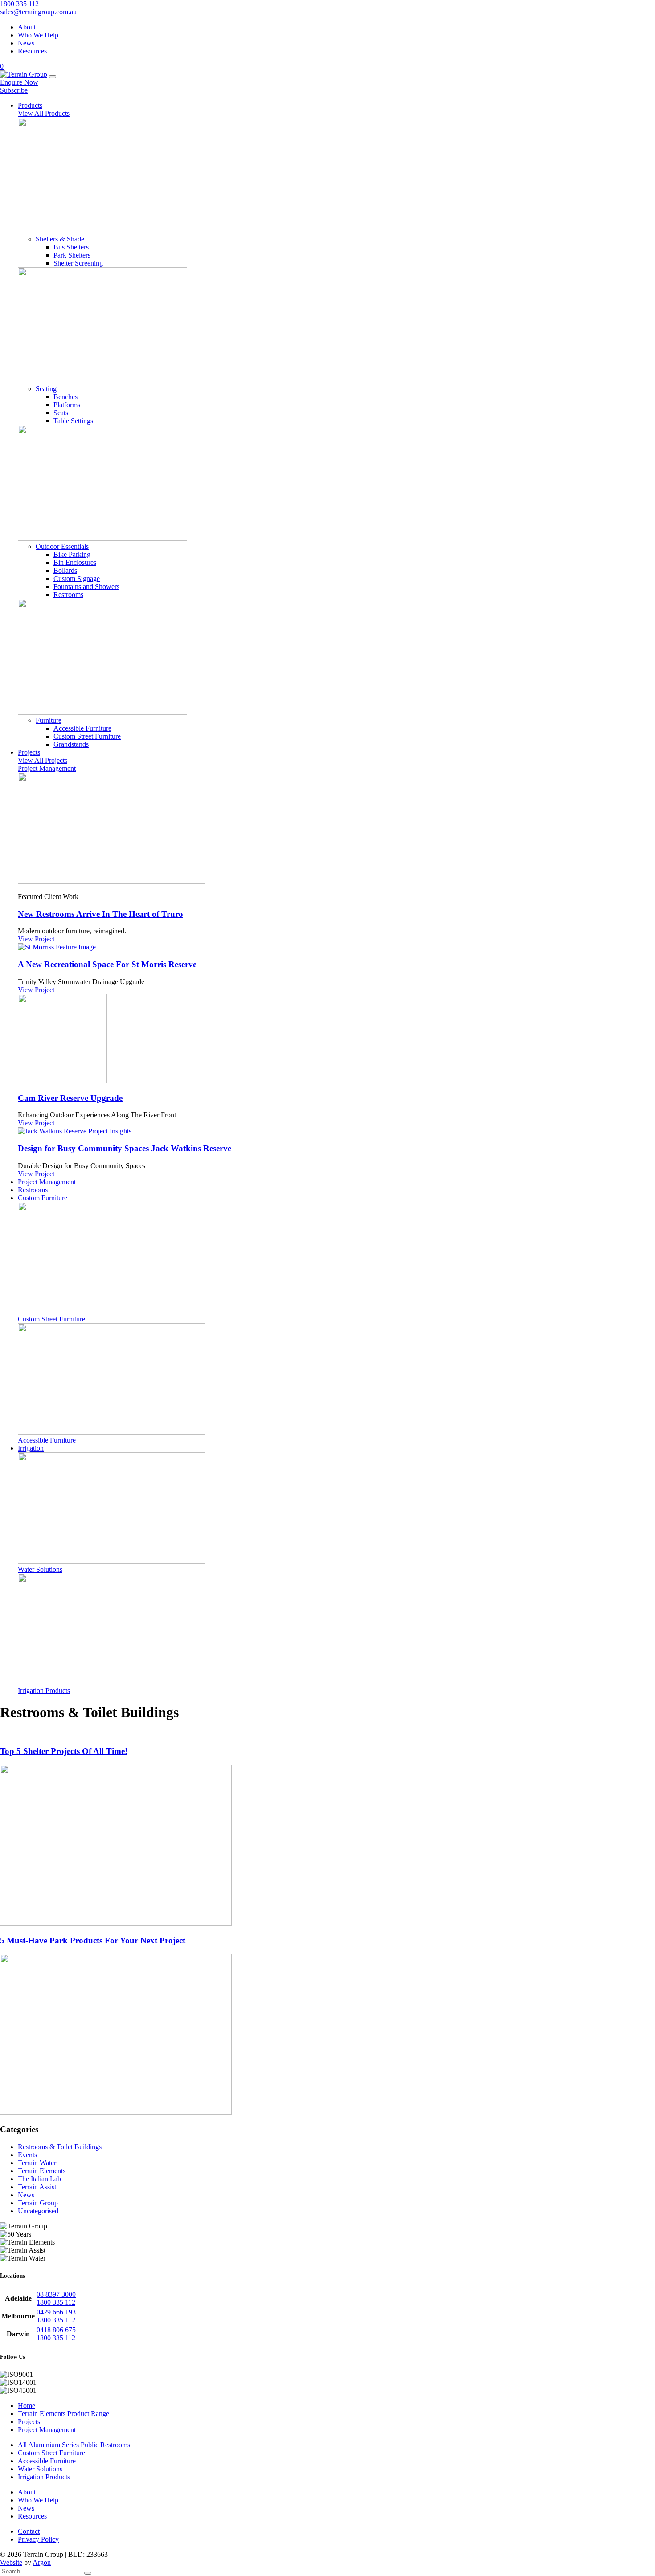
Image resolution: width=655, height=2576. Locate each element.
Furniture (49, 720)
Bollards (65, 570)
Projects (29, 2422)
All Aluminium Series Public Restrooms (74, 2445)
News (26, 43)
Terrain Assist (37, 2187)
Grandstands (71, 744)
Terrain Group (38, 2203)
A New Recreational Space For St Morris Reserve (107, 964)
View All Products (44, 113)
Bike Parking (72, 554)
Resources (32, 51)
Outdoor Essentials (62, 546)
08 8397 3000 (56, 2294)
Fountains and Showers (86, 587)
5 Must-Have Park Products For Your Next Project (93, 1940)
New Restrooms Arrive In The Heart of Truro (100, 914)
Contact (29, 2531)
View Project (36, 939)
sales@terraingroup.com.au (38, 12)
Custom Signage (77, 579)
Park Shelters (72, 255)
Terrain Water (37, 2163)
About (27, 27)
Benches (65, 397)
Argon (42, 2562)
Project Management (47, 768)
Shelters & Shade (60, 239)
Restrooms (68, 595)
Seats (61, 413)
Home (27, 2406)
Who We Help (38, 35)
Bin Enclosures (75, 562)
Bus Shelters (71, 247)
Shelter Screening (78, 263)
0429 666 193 (56, 2312)
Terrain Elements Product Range (63, 2414)
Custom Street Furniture (87, 736)
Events (27, 2155)
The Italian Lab (39, 2179)
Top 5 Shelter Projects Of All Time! (64, 1751)
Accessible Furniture (82, 728)
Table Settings (73, 421)
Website (11, 2562)
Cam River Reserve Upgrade (70, 1098)
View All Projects (43, 760)
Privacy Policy (38, 2539)
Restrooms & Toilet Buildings (60, 2147)
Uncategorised (38, 2211)
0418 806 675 (56, 2330)
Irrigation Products (44, 2477)
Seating (46, 389)
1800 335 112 (19, 4)
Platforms (67, 405)
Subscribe (14, 90)
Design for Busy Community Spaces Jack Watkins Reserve (125, 1148)
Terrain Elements (42, 2171)
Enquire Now (19, 82)
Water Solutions (40, 2469)
